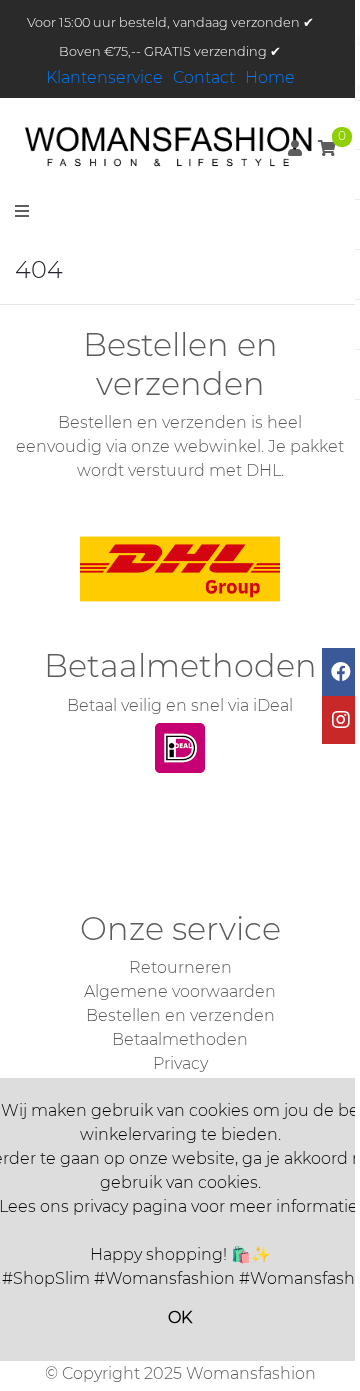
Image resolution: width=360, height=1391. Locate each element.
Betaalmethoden (180, 1039)
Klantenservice (104, 77)
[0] (327, 148)
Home (270, 77)
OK (180, 1317)
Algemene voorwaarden (180, 991)
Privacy (180, 1063)
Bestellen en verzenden (180, 1015)
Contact (204, 77)
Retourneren (180, 967)
